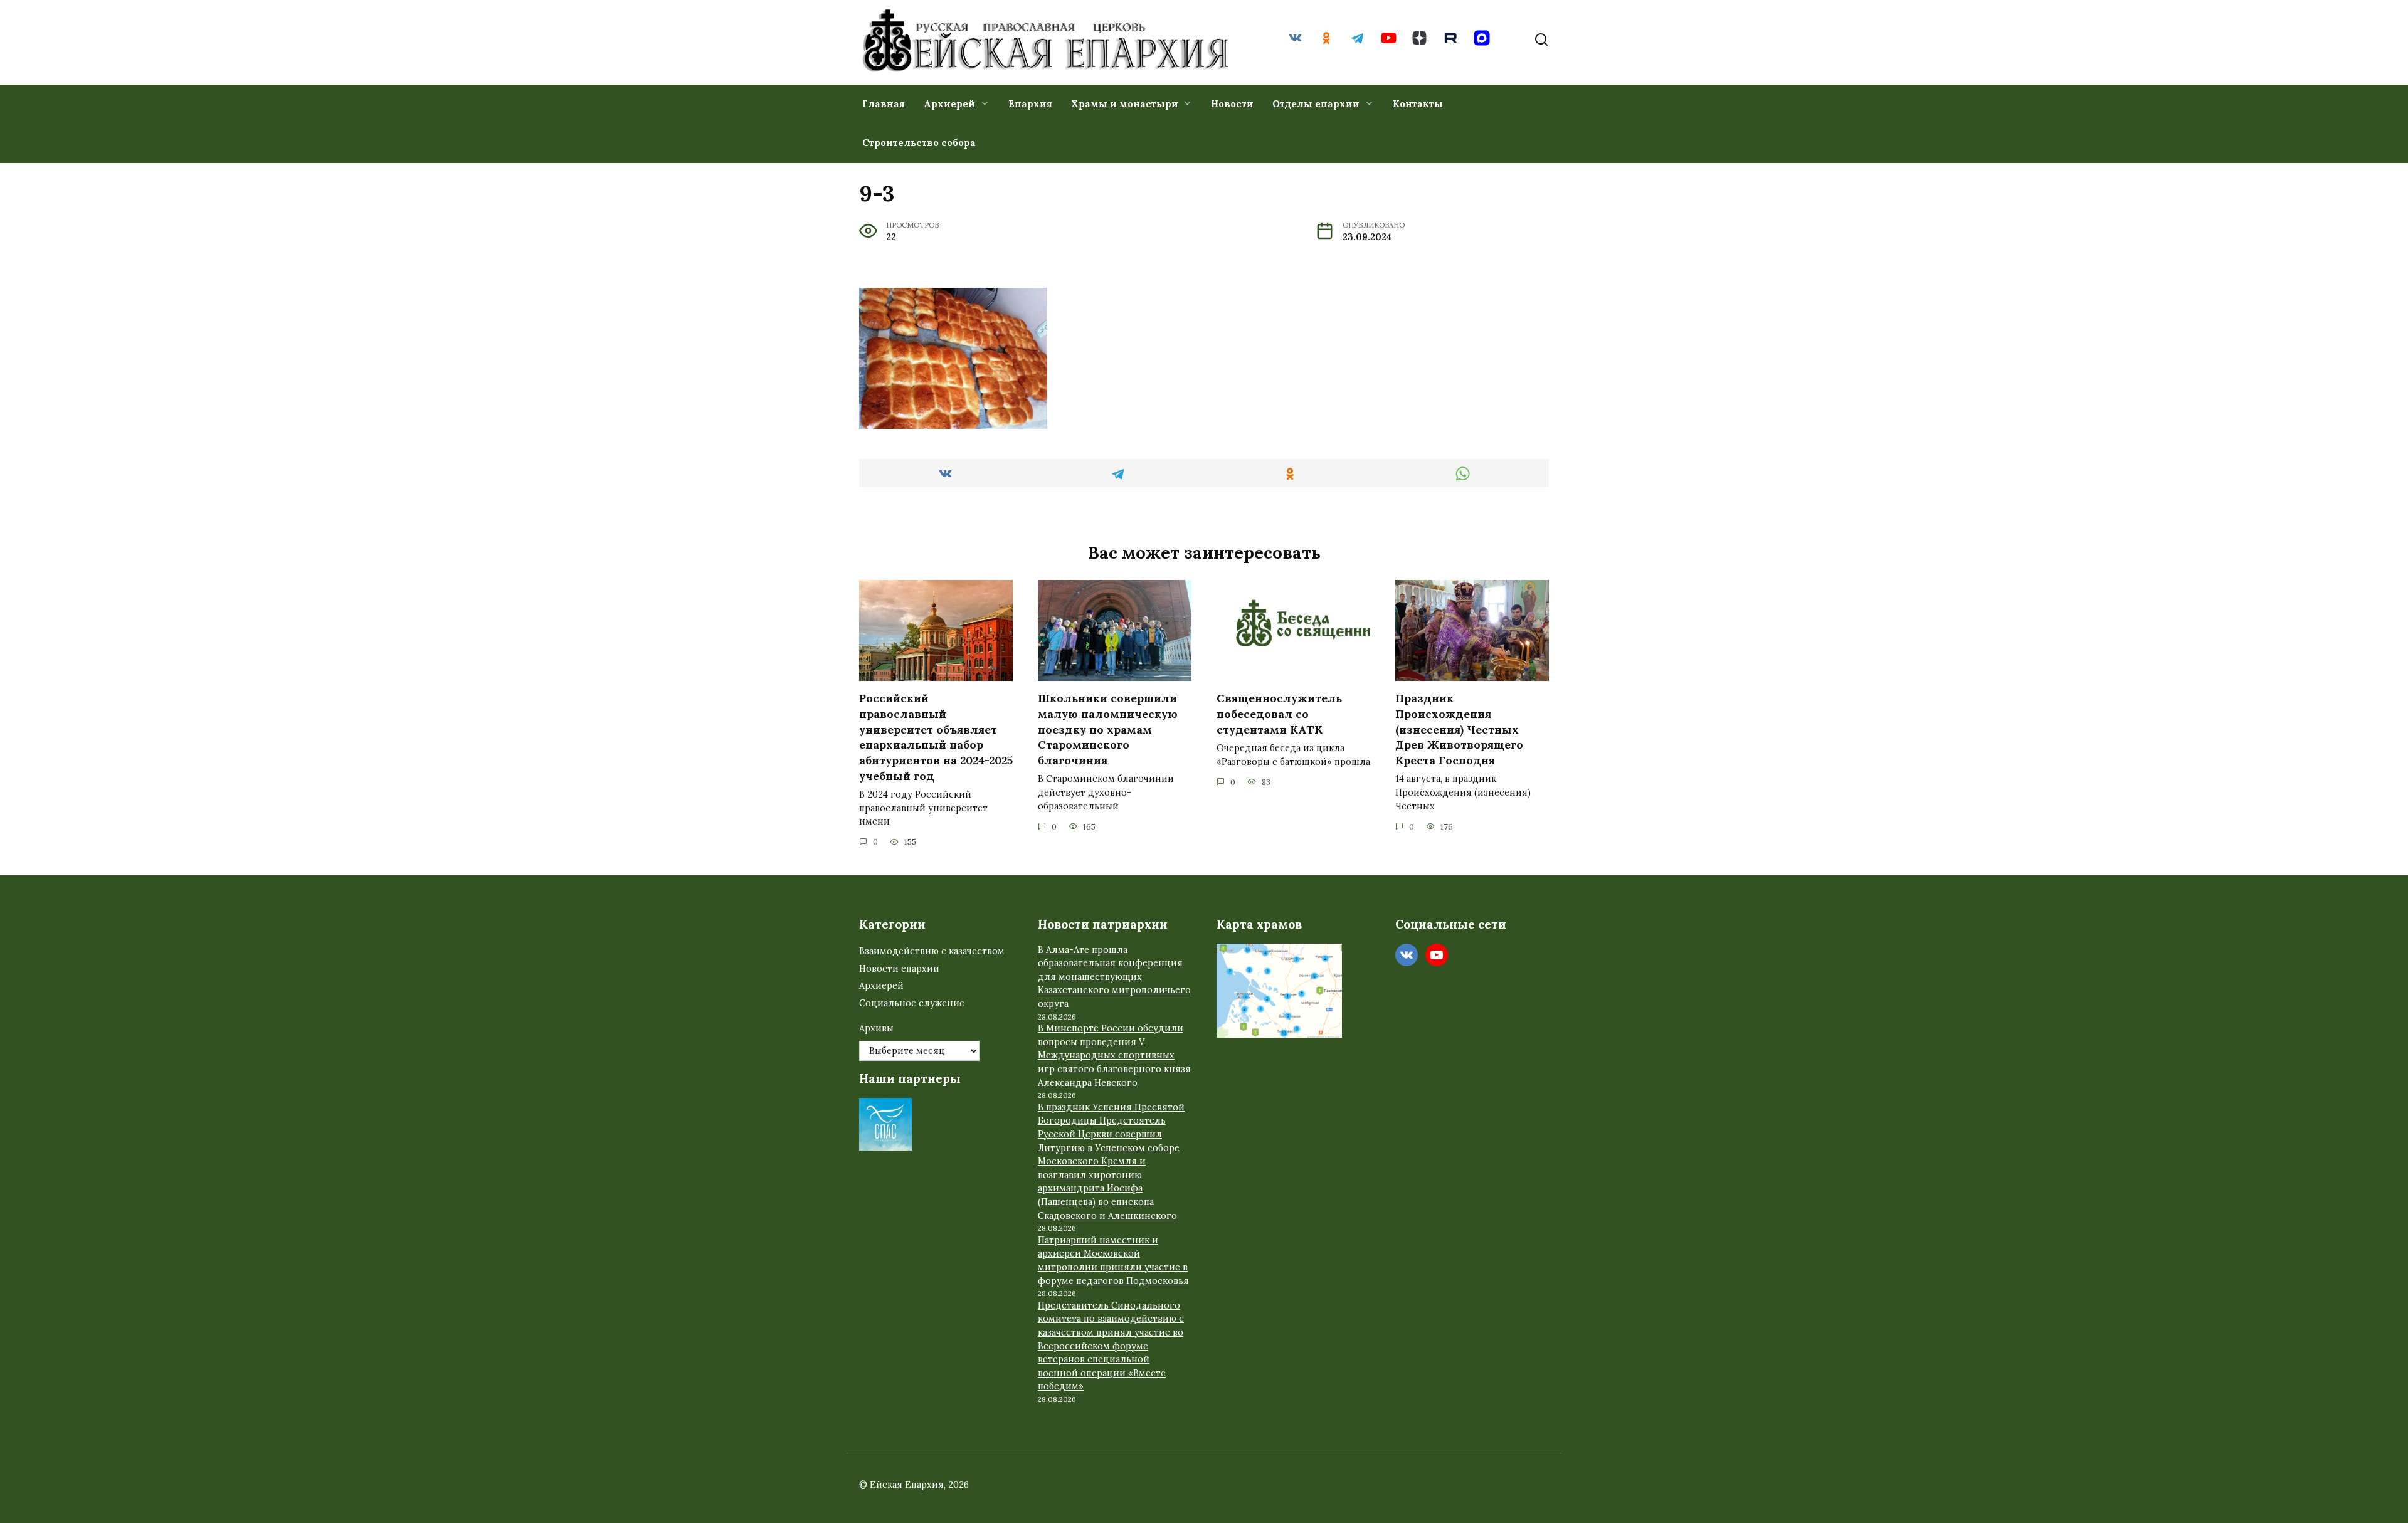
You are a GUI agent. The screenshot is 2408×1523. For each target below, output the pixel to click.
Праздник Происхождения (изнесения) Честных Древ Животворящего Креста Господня (1459, 729)
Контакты (1418, 104)
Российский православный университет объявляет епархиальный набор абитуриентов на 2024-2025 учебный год (936, 737)
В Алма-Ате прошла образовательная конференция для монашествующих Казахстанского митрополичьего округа (1114, 977)
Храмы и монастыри (1125, 104)
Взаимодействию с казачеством (932, 951)
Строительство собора (919, 143)
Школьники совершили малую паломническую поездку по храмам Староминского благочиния (1108, 729)
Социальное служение (912, 1003)
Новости (1232, 104)
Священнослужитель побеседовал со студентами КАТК (1279, 714)
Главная (884, 104)
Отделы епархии (1316, 104)
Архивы (876, 1028)
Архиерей (949, 104)
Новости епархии (899, 969)
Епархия (1030, 104)
